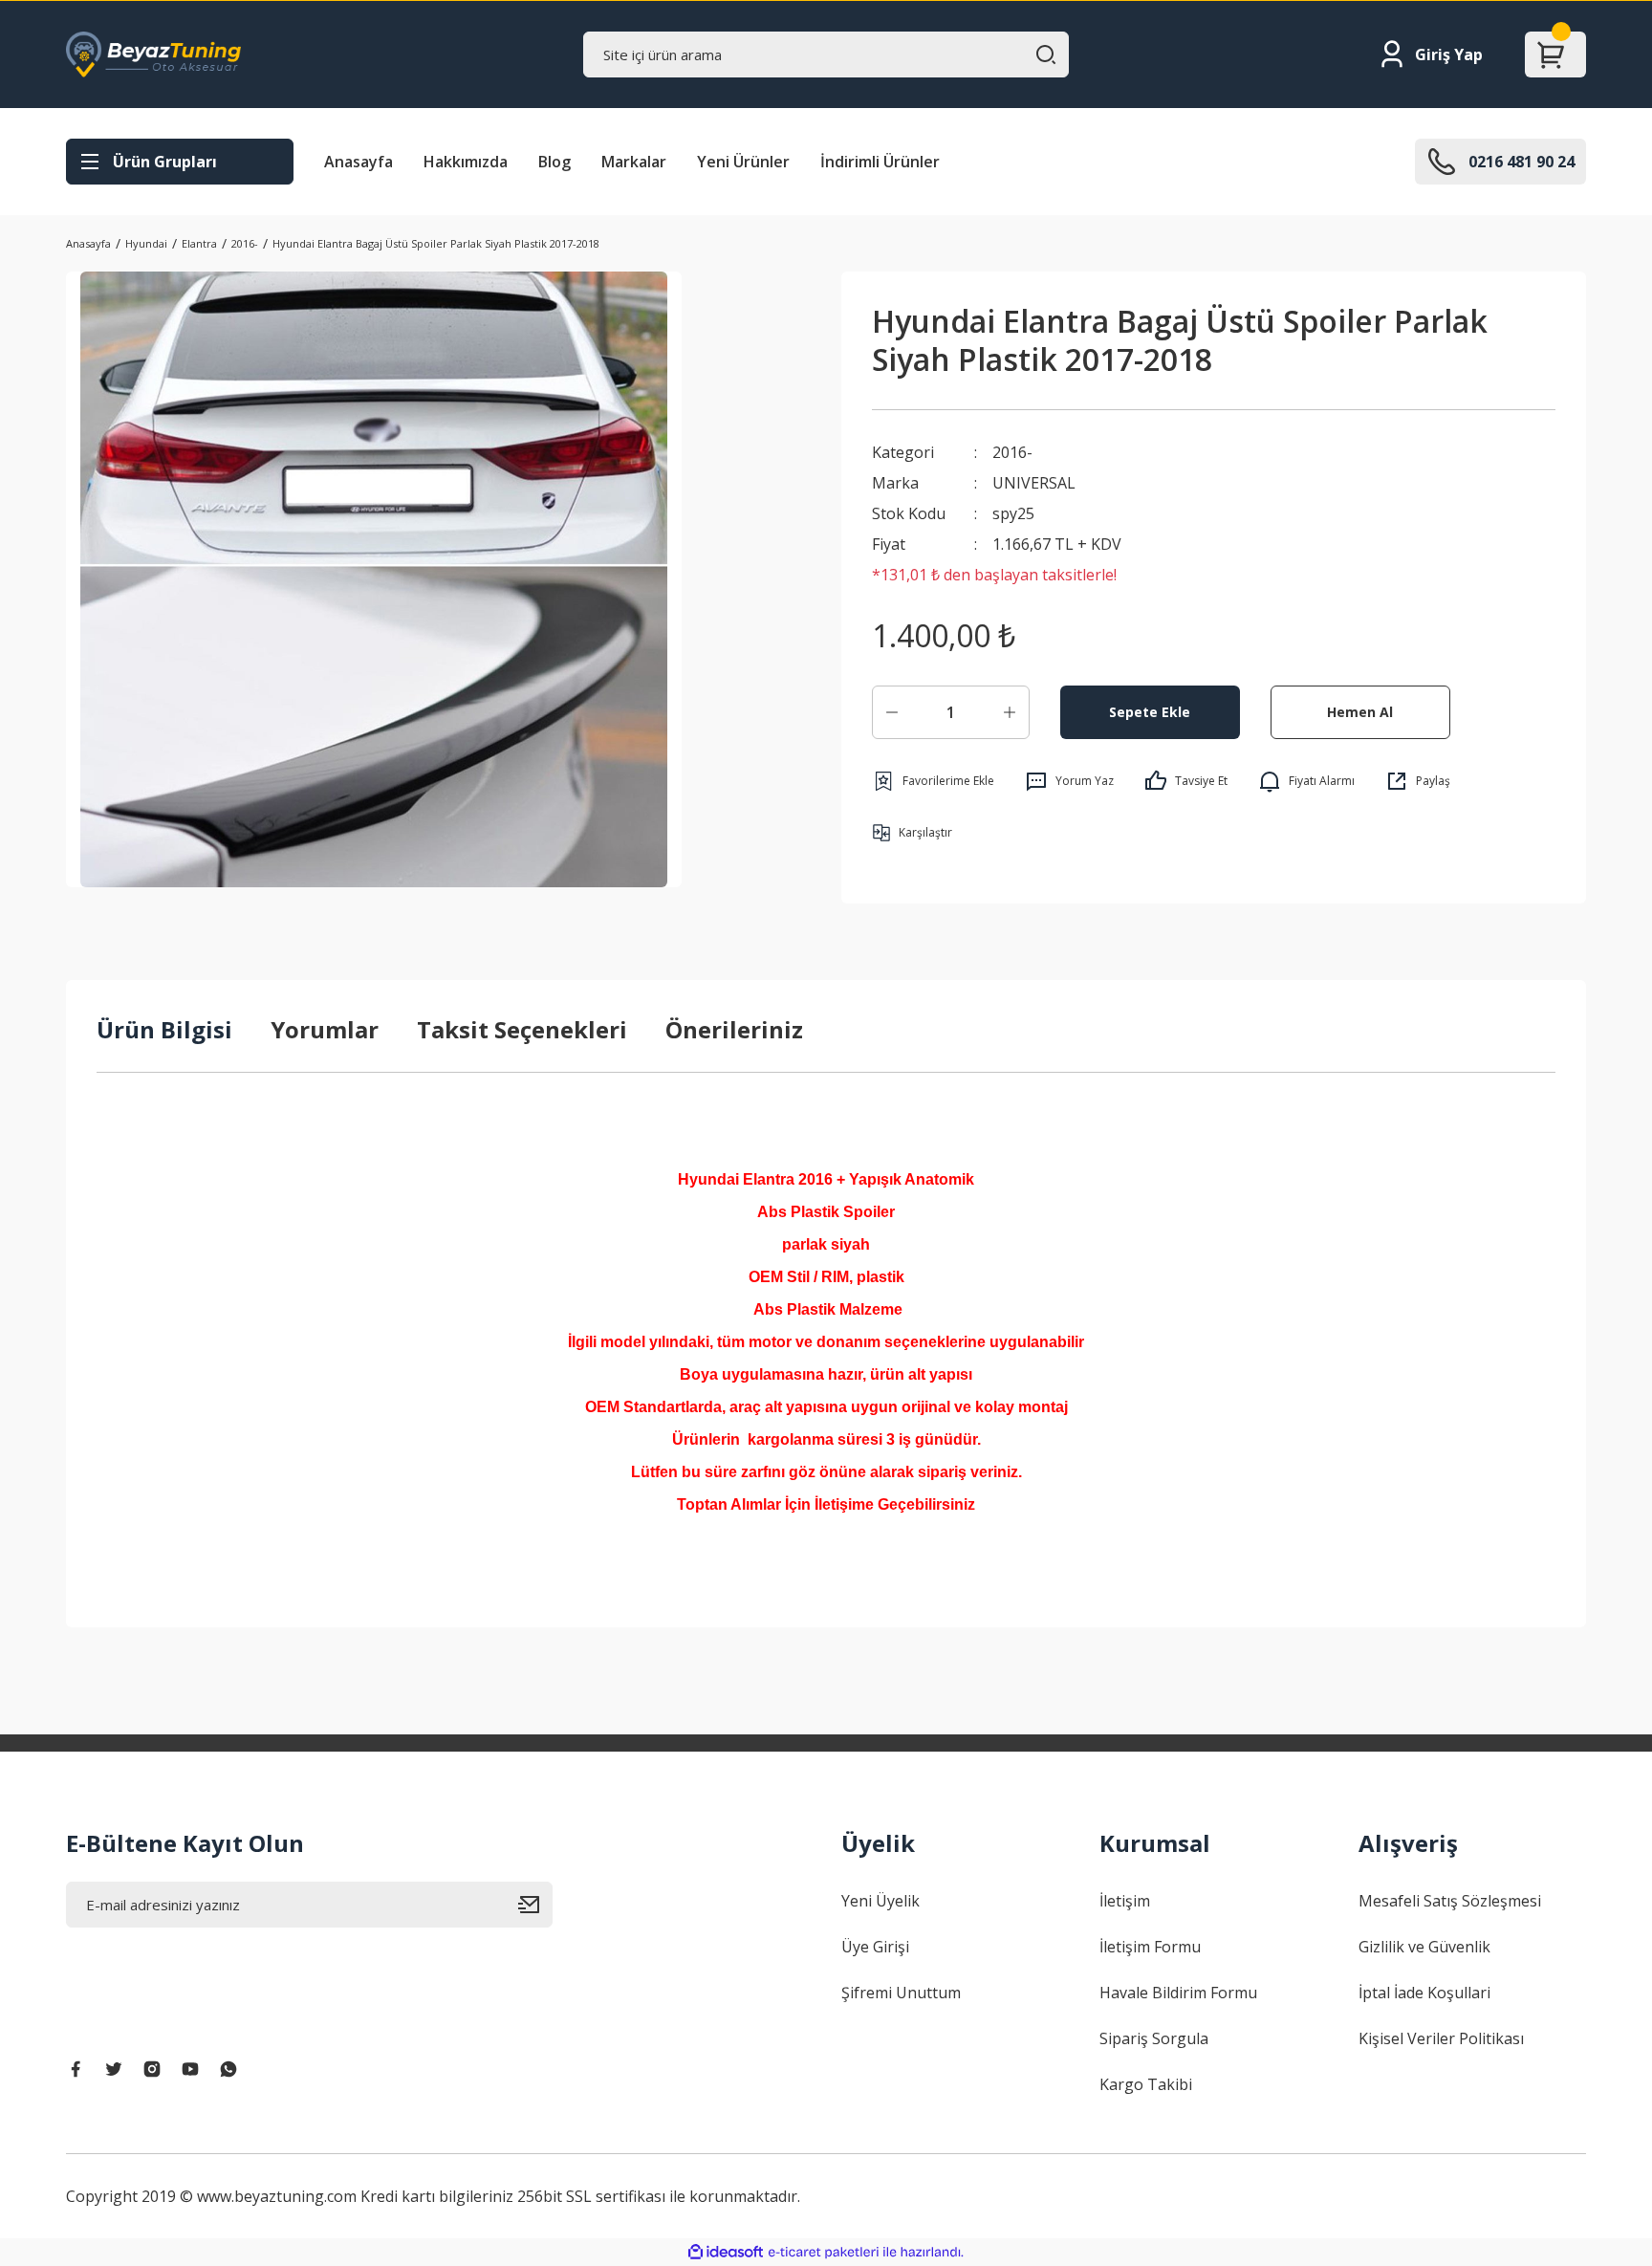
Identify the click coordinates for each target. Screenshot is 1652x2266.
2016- (1012, 452)
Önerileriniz (734, 1029)
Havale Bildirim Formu (1178, 1993)
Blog (554, 162)
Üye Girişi (875, 1947)
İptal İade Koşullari (1424, 1993)
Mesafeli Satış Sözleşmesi (1450, 1901)
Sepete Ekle (1150, 712)
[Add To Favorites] (933, 781)
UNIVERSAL (1034, 483)
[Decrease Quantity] (892, 712)
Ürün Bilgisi (164, 1029)
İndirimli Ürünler (880, 162)
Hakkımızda (466, 162)
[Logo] (153, 54)
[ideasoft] (726, 2252)
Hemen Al (1360, 712)
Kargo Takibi (1146, 2084)
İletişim (1125, 1901)
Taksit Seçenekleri (522, 1029)
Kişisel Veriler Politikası (1441, 2038)
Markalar (634, 162)
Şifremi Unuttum (901, 1993)
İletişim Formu (1150, 1947)
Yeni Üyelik (880, 1901)
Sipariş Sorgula (1154, 2038)
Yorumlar (325, 1029)
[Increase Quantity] (1010, 712)
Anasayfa (359, 162)
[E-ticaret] (824, 2253)
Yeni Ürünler (743, 162)
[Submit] (535, 1905)
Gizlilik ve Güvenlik (1424, 1947)
